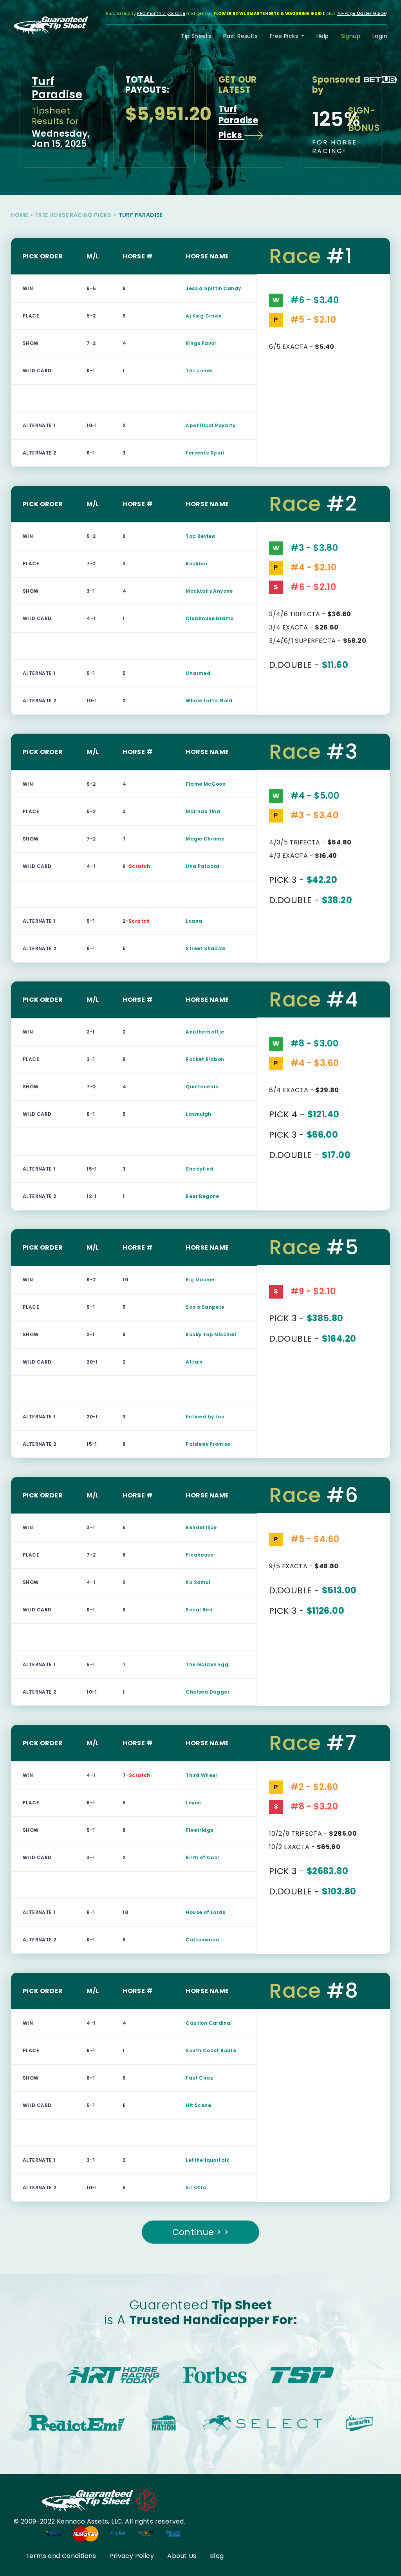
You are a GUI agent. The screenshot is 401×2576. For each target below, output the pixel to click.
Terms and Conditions (61, 2556)
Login (380, 36)
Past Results (240, 36)
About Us (182, 2556)
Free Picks (285, 36)
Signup (351, 36)
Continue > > (201, 2232)
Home (20, 215)
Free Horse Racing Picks (73, 215)
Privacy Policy (132, 2556)
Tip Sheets (196, 36)
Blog (217, 2556)
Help (323, 36)
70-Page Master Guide (362, 14)
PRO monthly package (161, 14)
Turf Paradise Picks (238, 122)
